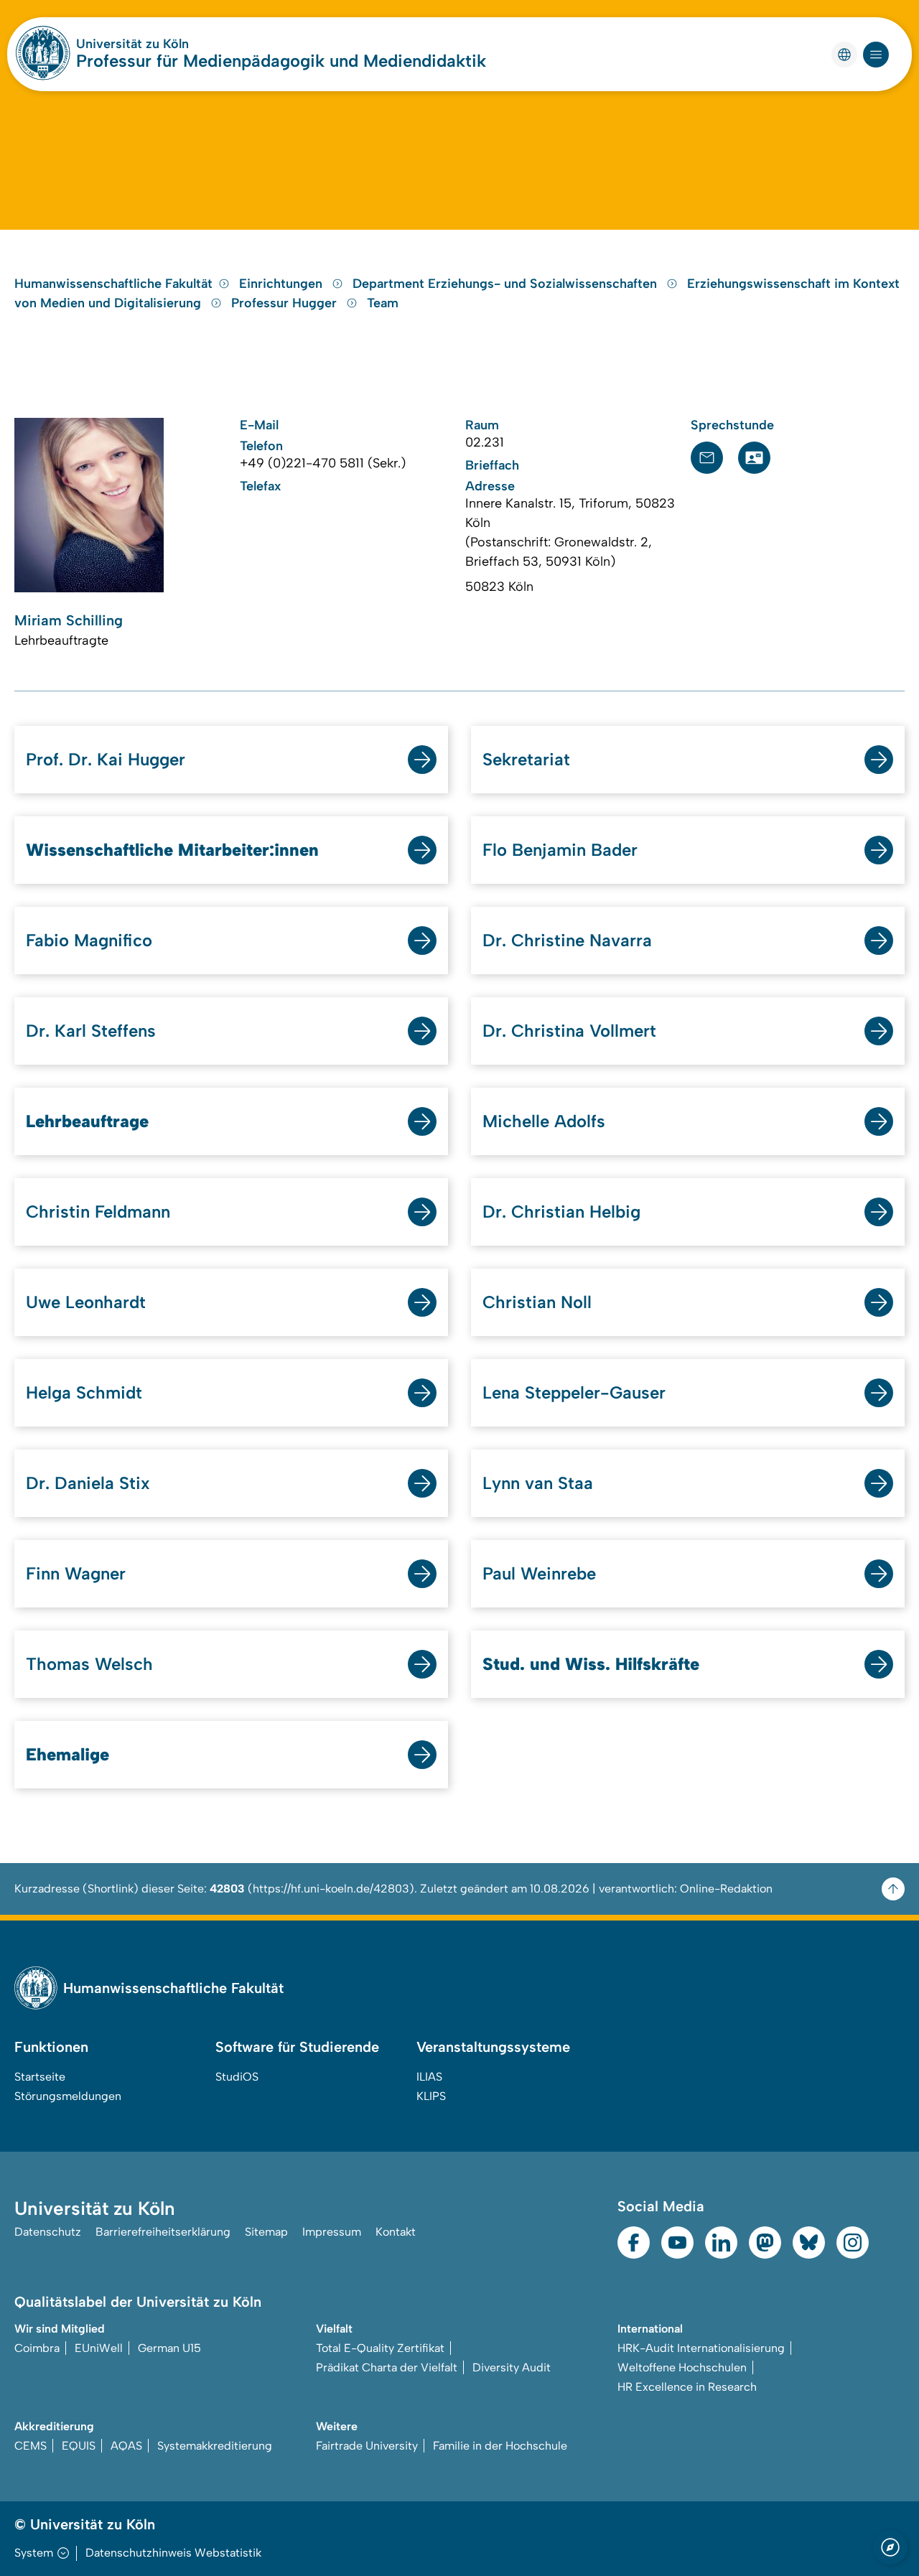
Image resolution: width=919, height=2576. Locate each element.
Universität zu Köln (132, 44)
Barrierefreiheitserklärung (163, 2232)
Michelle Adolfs (544, 1121)
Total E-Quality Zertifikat (380, 2348)
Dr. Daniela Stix (88, 1483)
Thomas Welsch (89, 1664)
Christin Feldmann (98, 1212)
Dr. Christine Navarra (567, 940)
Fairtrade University (367, 2446)
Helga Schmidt (84, 1392)
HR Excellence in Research (687, 2387)
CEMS (31, 2446)
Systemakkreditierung (215, 2446)
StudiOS (237, 2077)
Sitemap (266, 2232)
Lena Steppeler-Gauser (574, 1392)
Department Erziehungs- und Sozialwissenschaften (507, 284)
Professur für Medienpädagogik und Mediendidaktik (281, 61)
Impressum (332, 2232)
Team (383, 303)
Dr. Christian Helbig (561, 1212)
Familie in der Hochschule (500, 2446)
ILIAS (429, 2077)
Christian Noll (537, 1302)
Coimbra (37, 2348)
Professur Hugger (286, 303)
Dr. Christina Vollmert (569, 1031)
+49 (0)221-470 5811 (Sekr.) (323, 463)
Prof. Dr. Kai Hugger (106, 759)
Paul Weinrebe (539, 1573)
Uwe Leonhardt (86, 1302)
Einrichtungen (283, 284)
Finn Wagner (76, 1573)
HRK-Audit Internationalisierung (701, 2348)
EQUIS (79, 2446)
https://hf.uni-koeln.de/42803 (331, 1889)
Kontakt (396, 2232)
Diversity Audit (512, 2367)
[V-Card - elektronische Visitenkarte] (754, 458)
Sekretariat (526, 759)
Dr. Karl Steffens (91, 1031)
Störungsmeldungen (68, 2096)
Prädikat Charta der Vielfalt (387, 2367)
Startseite (40, 2077)
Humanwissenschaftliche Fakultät (113, 284)
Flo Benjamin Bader (560, 850)
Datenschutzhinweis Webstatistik (173, 2553)
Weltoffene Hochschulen (682, 2367)
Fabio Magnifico (89, 940)
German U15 (169, 2348)
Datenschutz (48, 2232)
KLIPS (431, 2096)
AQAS (126, 2446)
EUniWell (99, 2348)
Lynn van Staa (538, 1483)
